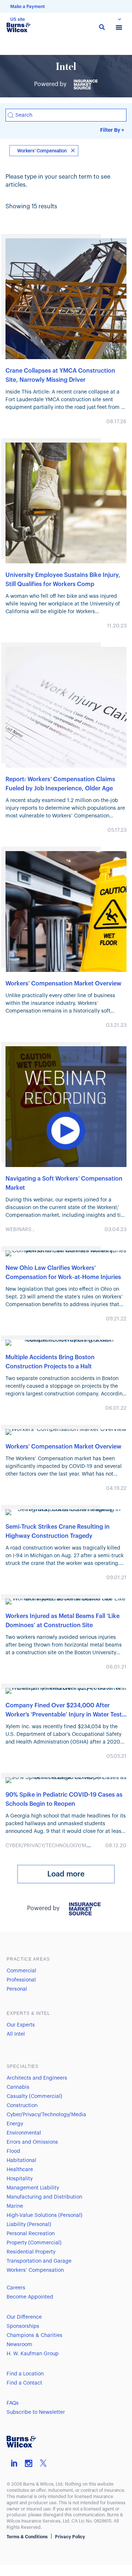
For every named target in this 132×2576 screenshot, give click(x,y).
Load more (66, 1874)
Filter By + (112, 130)
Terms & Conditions (27, 2537)
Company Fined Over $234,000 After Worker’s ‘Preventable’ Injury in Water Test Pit (64, 1715)
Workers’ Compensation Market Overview (63, 984)
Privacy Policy (70, 2537)
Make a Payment (27, 7)
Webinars (19, 1230)
